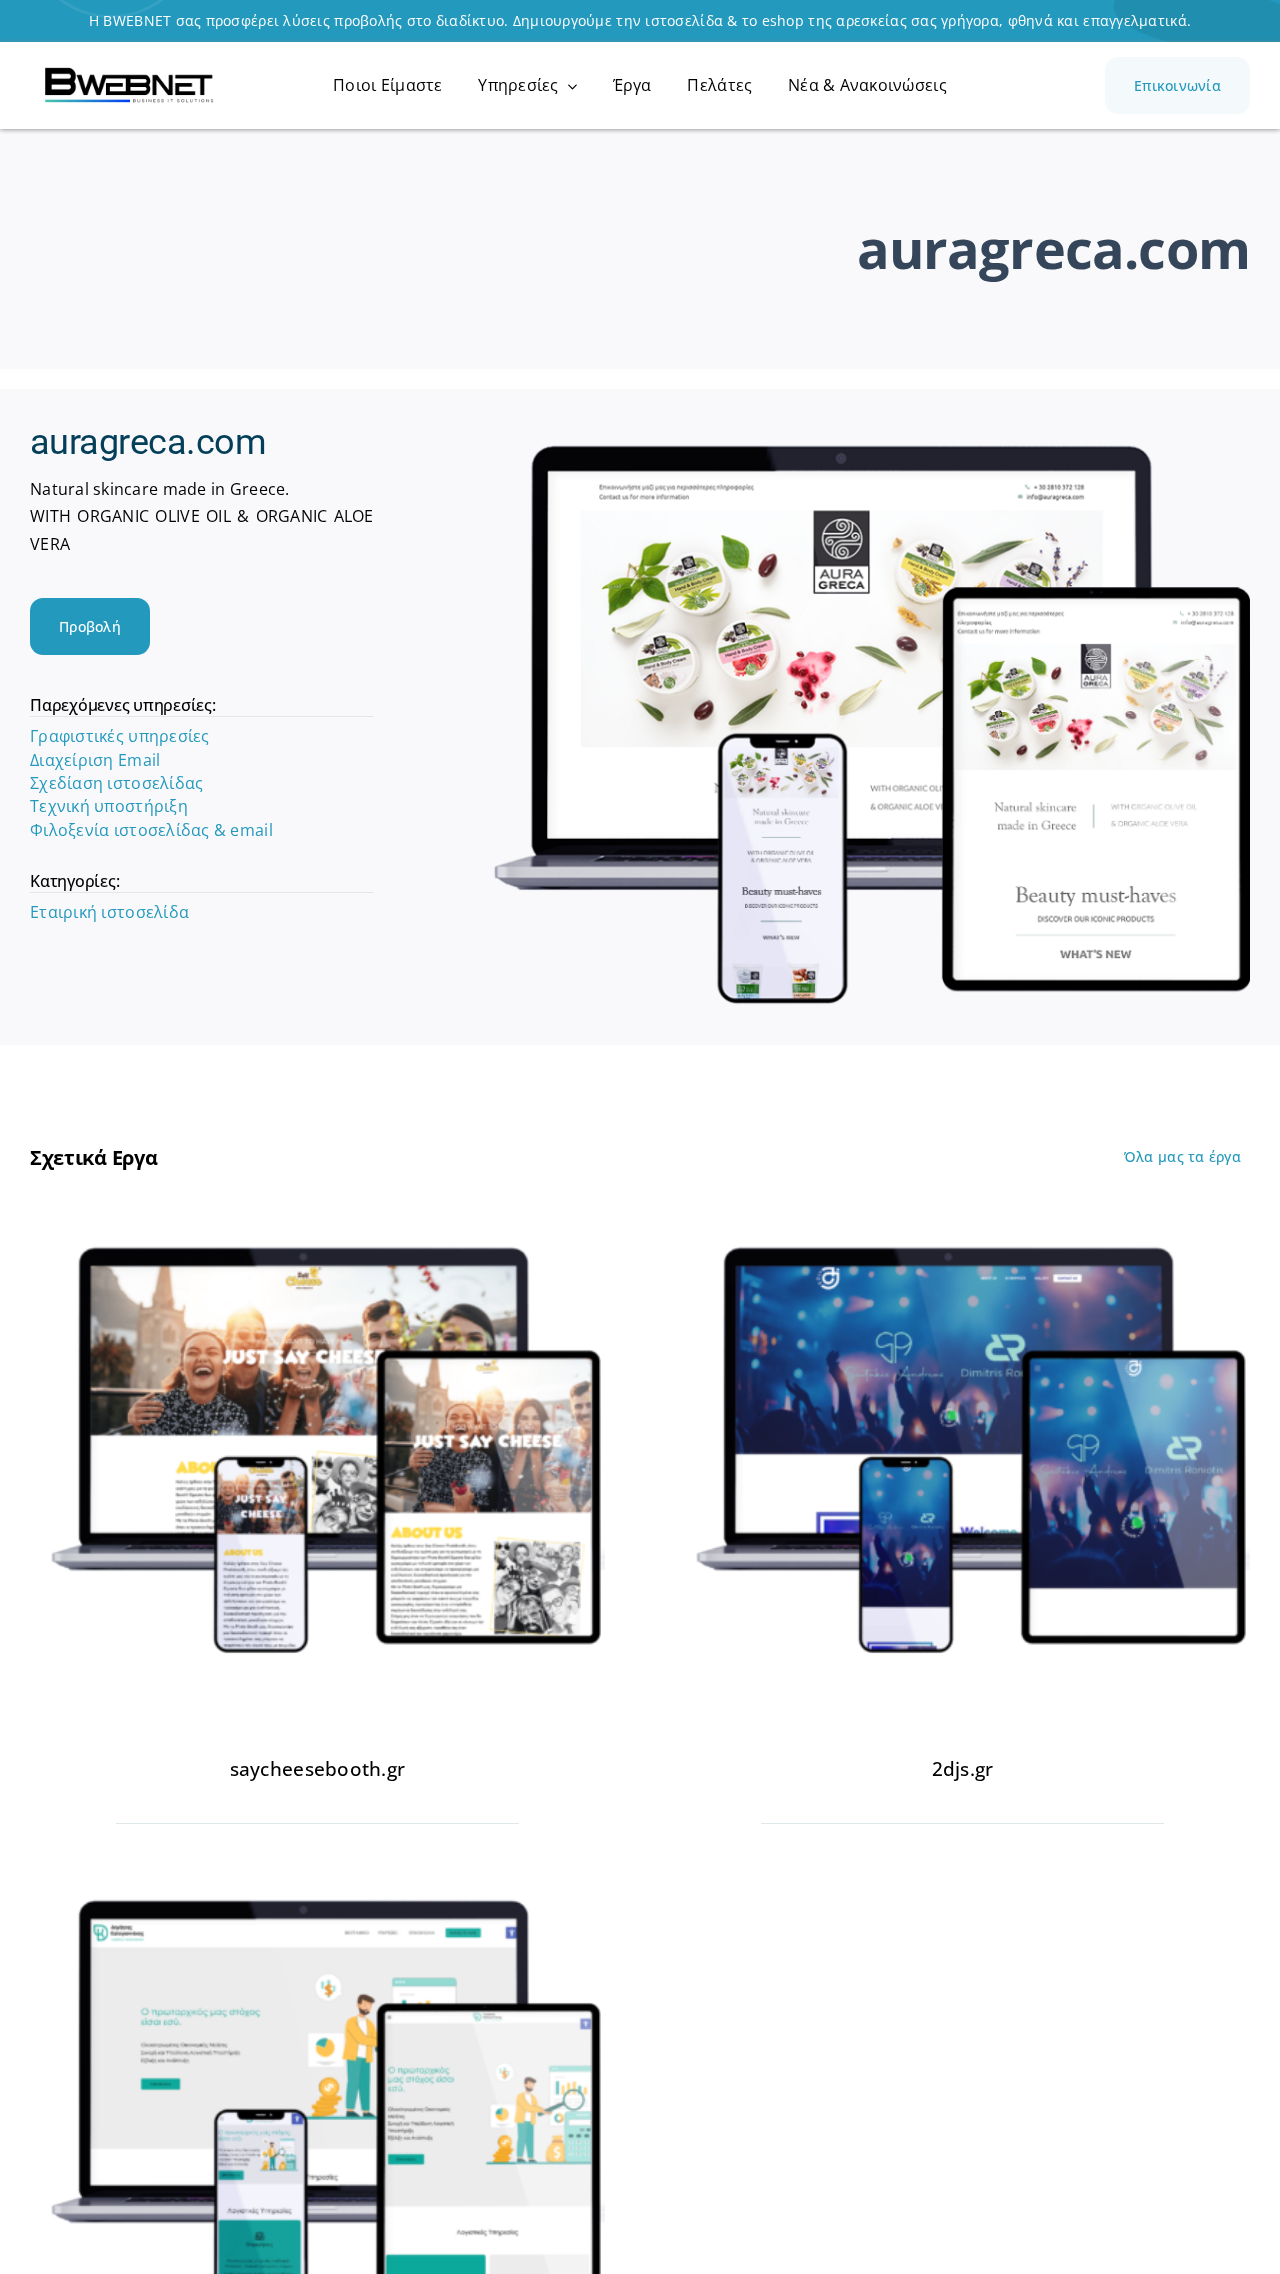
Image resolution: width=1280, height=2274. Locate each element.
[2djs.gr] (962, 1236)
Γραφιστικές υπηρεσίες (120, 736)
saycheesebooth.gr (318, 1769)
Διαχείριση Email (95, 760)
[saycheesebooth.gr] (317, 1236)
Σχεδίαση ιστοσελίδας (116, 783)
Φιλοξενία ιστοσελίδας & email (151, 830)
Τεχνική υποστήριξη (109, 806)
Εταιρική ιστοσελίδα (109, 912)
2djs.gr (963, 1769)
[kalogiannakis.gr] (317, 1889)
